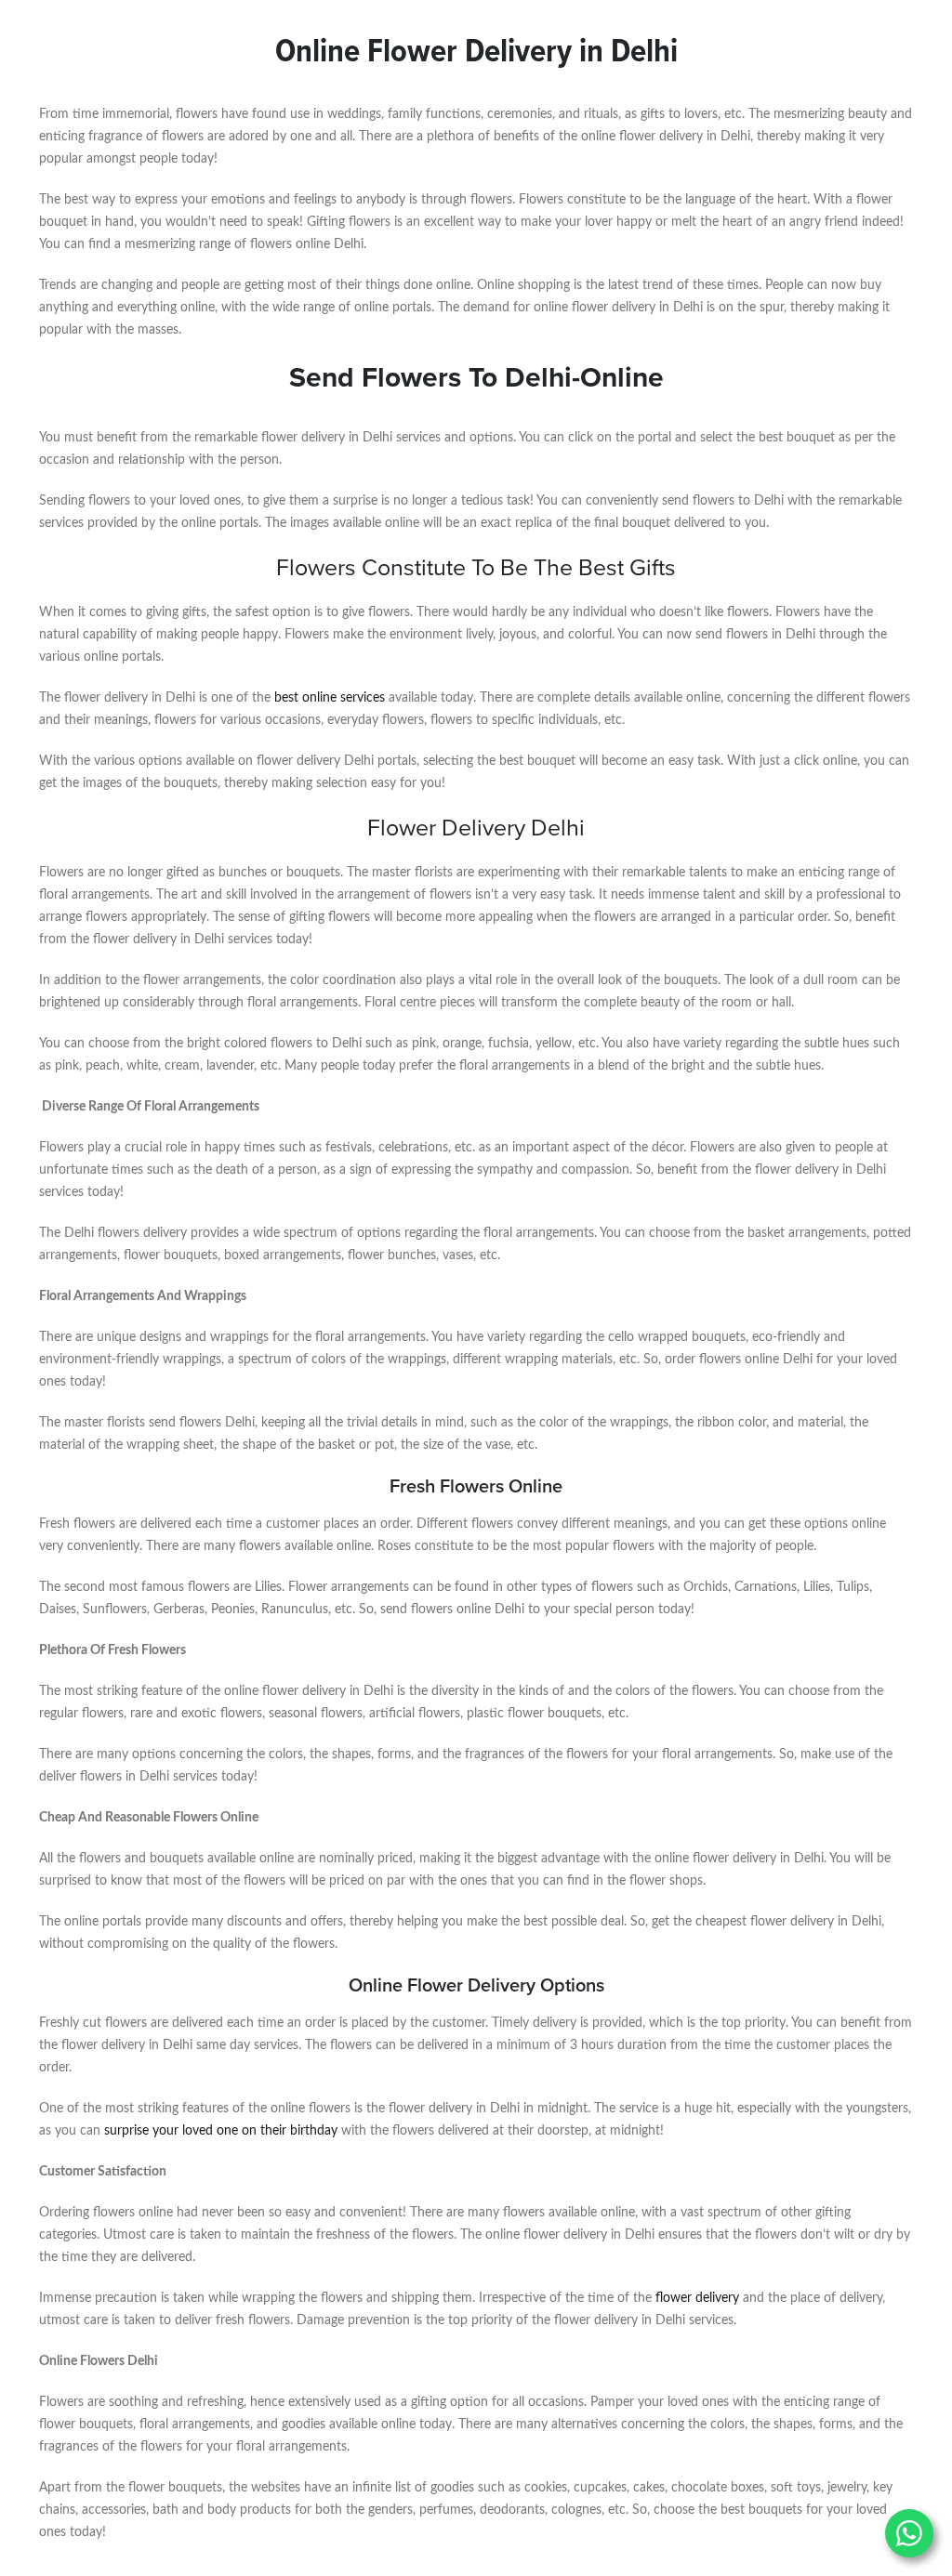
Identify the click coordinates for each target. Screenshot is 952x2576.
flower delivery (697, 2298)
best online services (330, 698)
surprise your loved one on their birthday (221, 2131)
